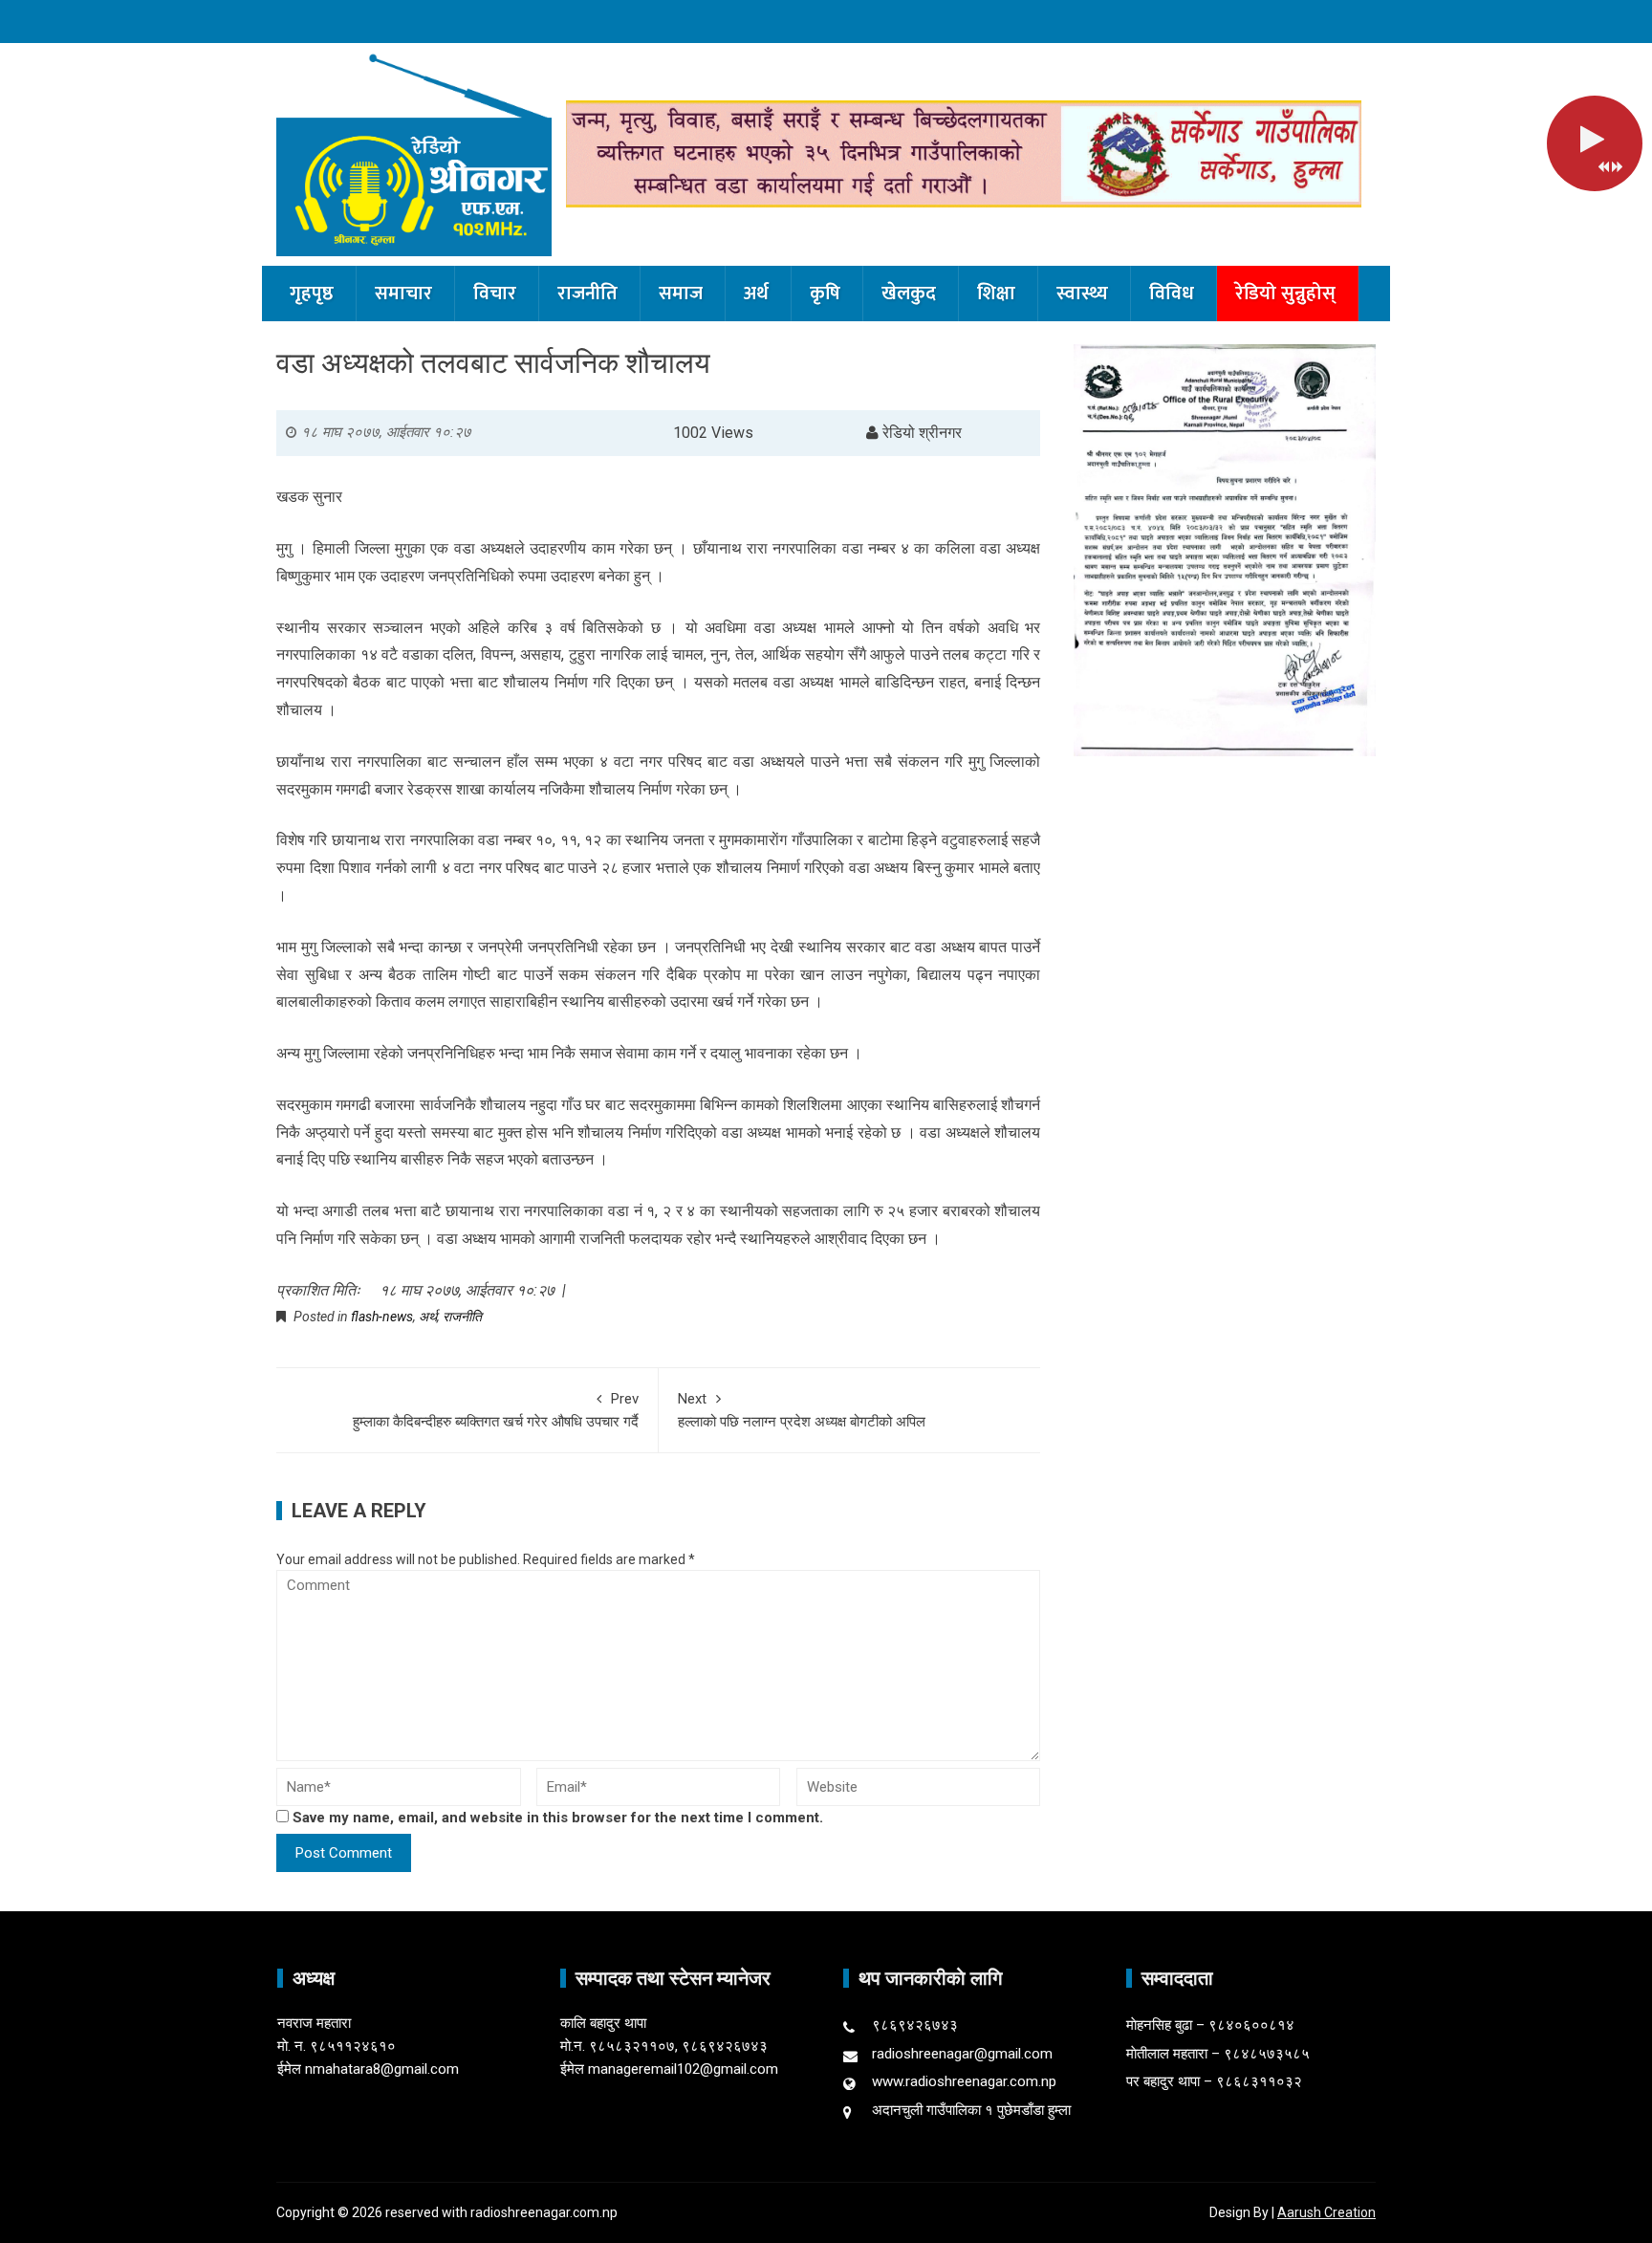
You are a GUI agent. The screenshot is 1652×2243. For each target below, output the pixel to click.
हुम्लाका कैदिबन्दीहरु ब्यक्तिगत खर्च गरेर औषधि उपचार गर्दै (496, 1410)
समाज (681, 294)
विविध (1172, 294)
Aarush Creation (1326, 2212)
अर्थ (756, 294)
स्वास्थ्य (1082, 294)
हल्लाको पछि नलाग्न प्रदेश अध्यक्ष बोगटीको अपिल (802, 1410)
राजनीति (587, 294)
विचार (495, 294)
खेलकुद (909, 294)
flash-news (382, 1317)
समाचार (403, 294)
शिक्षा (996, 294)
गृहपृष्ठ (312, 294)
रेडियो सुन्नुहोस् (1285, 294)
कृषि (825, 294)
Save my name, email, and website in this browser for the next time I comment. (558, 1818)
